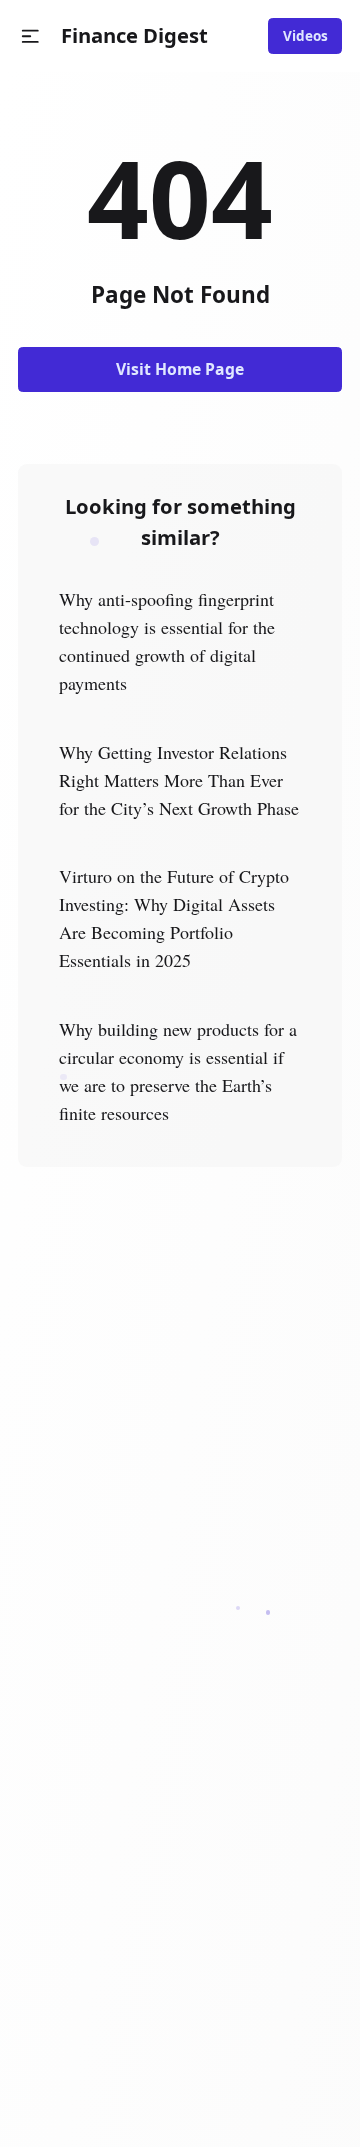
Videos (305, 36)
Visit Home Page (180, 369)
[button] (30, 36)
